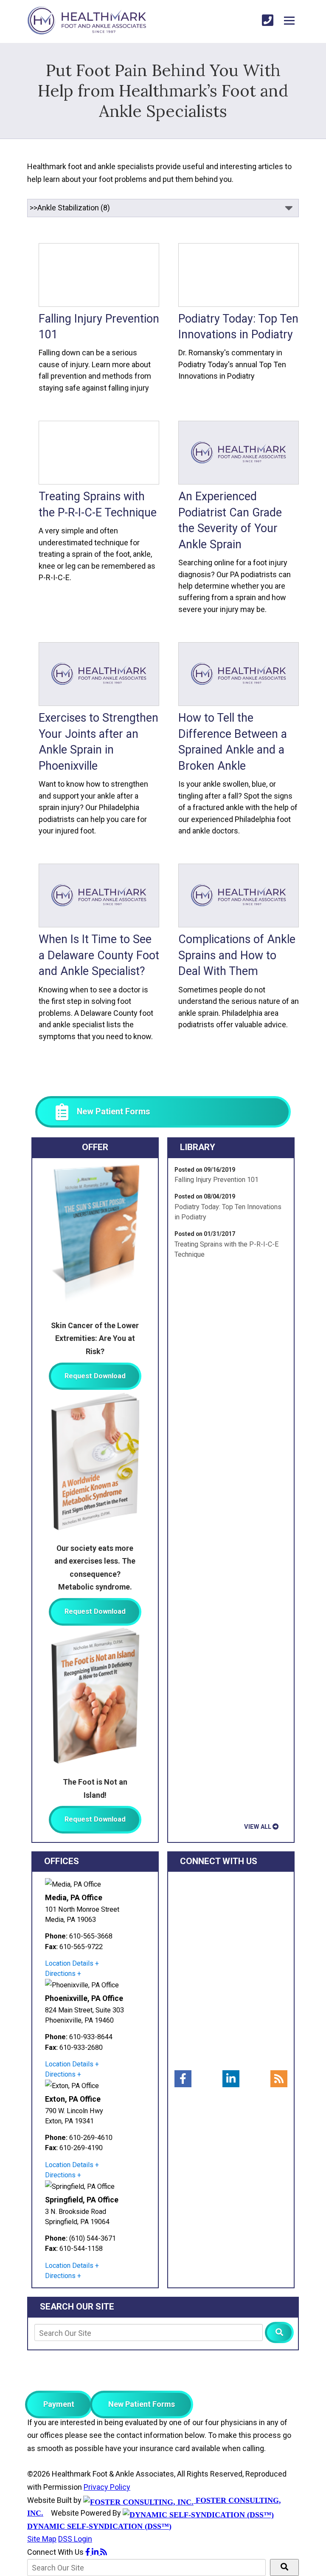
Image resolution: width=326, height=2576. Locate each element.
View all (258, 1827)
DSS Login (75, 2539)
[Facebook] (183, 2079)
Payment (59, 2404)
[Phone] (268, 21)
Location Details (69, 1963)
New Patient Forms (142, 2404)
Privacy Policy (107, 2487)
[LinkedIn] (231, 2079)
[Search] (279, 2332)
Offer (95, 1147)
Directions (60, 1974)
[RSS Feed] (279, 2079)
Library (198, 1147)
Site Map (42, 2539)
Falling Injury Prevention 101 (216, 1180)
